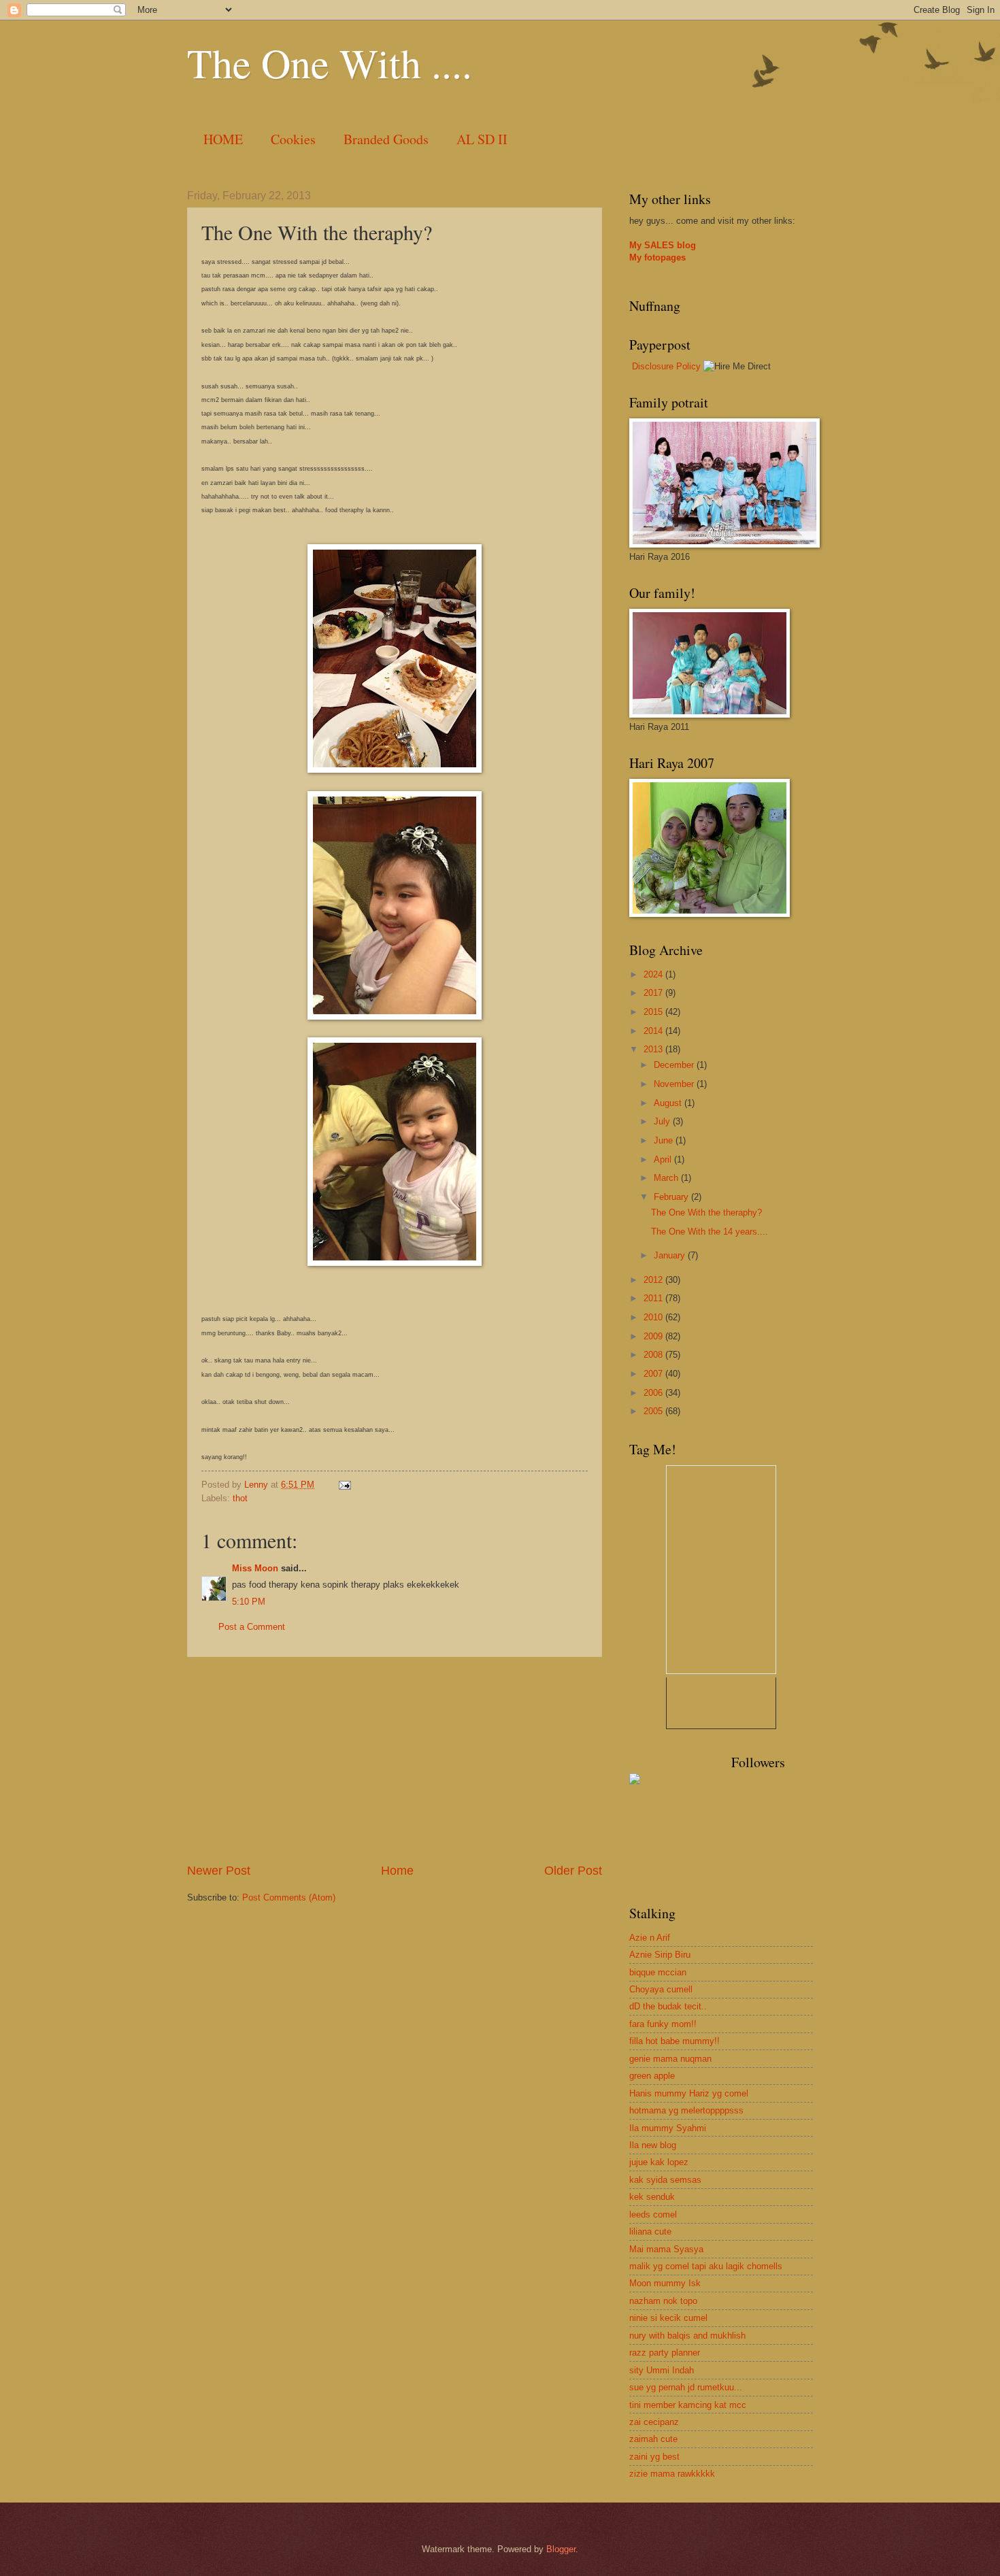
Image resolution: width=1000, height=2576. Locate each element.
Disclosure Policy (666, 366)
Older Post (573, 1871)
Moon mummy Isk (665, 2283)
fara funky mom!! (663, 2024)
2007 (654, 1374)
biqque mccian (658, 1972)
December (675, 1065)
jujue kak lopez (659, 2162)
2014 (654, 1031)
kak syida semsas (665, 2180)
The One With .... (330, 63)
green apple (652, 2076)
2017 (654, 993)
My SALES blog (663, 245)
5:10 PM (249, 1602)
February (672, 1197)
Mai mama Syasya (666, 2249)
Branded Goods (386, 139)
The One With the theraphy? (706, 1212)
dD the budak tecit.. (668, 2006)
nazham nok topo (663, 2301)
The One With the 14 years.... (710, 1232)
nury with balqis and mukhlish (687, 2336)
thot (240, 1498)
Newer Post (219, 1871)
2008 (654, 1355)
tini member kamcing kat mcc (688, 2405)
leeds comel (653, 2214)
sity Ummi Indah (662, 2370)
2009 (654, 1336)
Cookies (293, 139)
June (665, 1140)
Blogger (561, 2549)
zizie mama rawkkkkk (672, 2474)
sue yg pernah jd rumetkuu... (686, 2387)
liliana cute (650, 2231)
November (675, 1084)
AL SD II (482, 139)
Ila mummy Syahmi (668, 2128)
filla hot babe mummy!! (674, 2041)
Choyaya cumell (661, 1989)
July (663, 1121)
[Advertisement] (395, 1760)
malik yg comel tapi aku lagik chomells (706, 2266)
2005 (654, 1411)
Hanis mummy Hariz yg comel (689, 2093)
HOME (223, 139)
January (671, 1255)
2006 (654, 1393)
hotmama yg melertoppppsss (686, 2110)
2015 (654, 1012)
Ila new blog (653, 2145)
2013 (654, 1049)
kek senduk (652, 2197)
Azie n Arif (650, 1938)
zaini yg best (654, 2457)
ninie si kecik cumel (668, 2318)
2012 (654, 1280)
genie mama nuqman (670, 2059)
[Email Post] (344, 1485)
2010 (654, 1317)
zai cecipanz (654, 2422)
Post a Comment (252, 1627)
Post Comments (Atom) (289, 1897)
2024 (654, 974)
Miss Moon (255, 1568)
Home (397, 1871)
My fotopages (657, 257)
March (667, 1178)
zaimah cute (653, 2439)
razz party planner (665, 2353)
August (669, 1103)
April (664, 1159)
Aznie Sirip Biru (660, 1955)
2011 (654, 1298)
